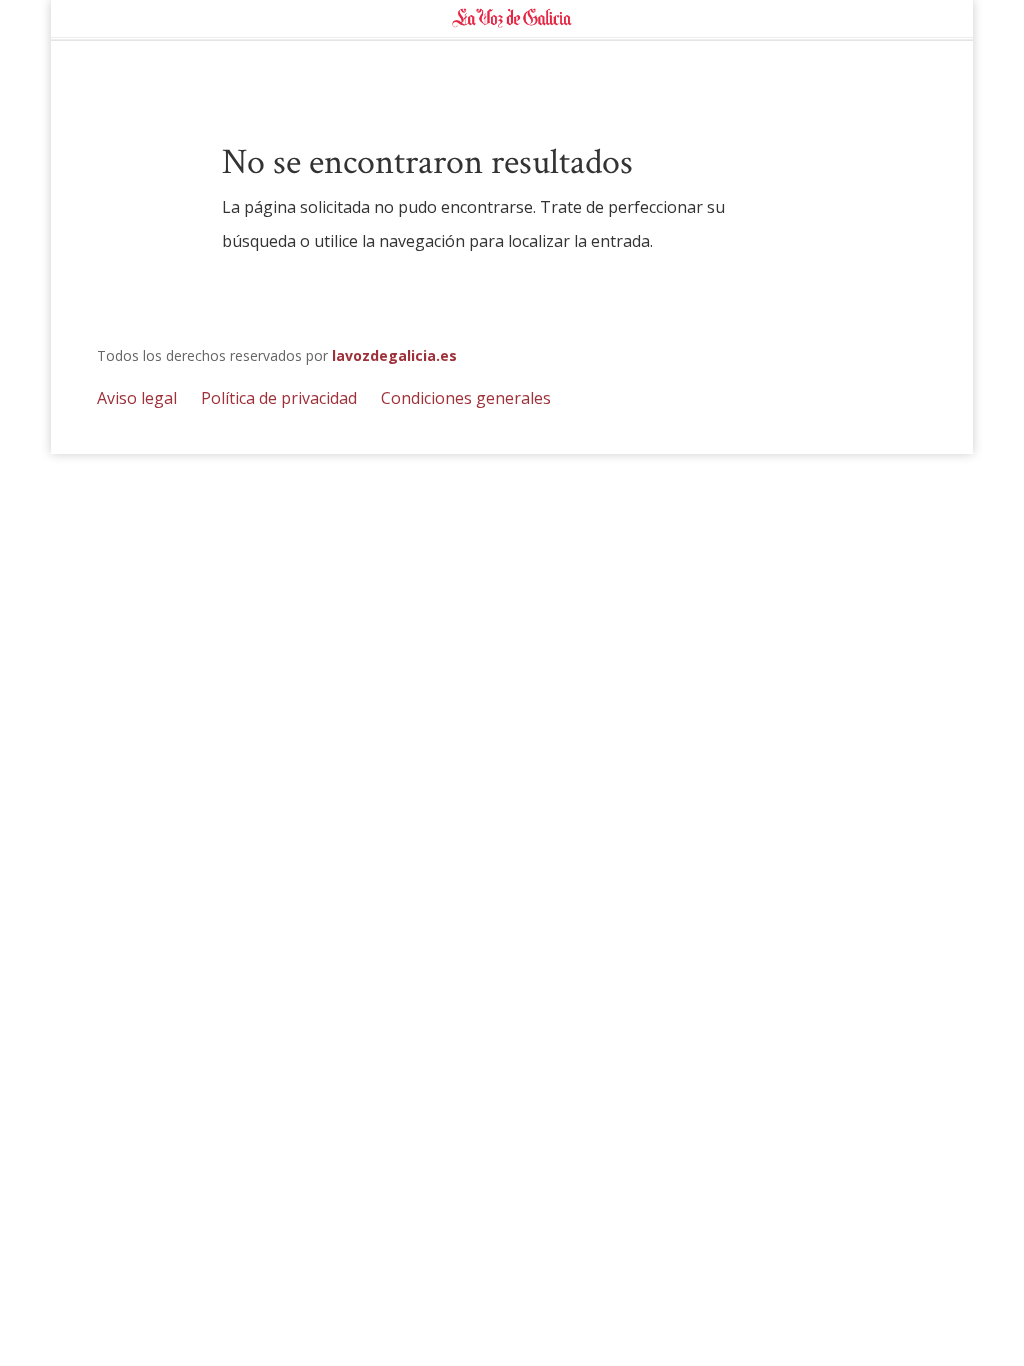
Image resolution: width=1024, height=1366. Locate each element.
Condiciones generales (466, 398)
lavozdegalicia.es (394, 355)
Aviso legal (137, 398)
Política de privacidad (279, 398)
